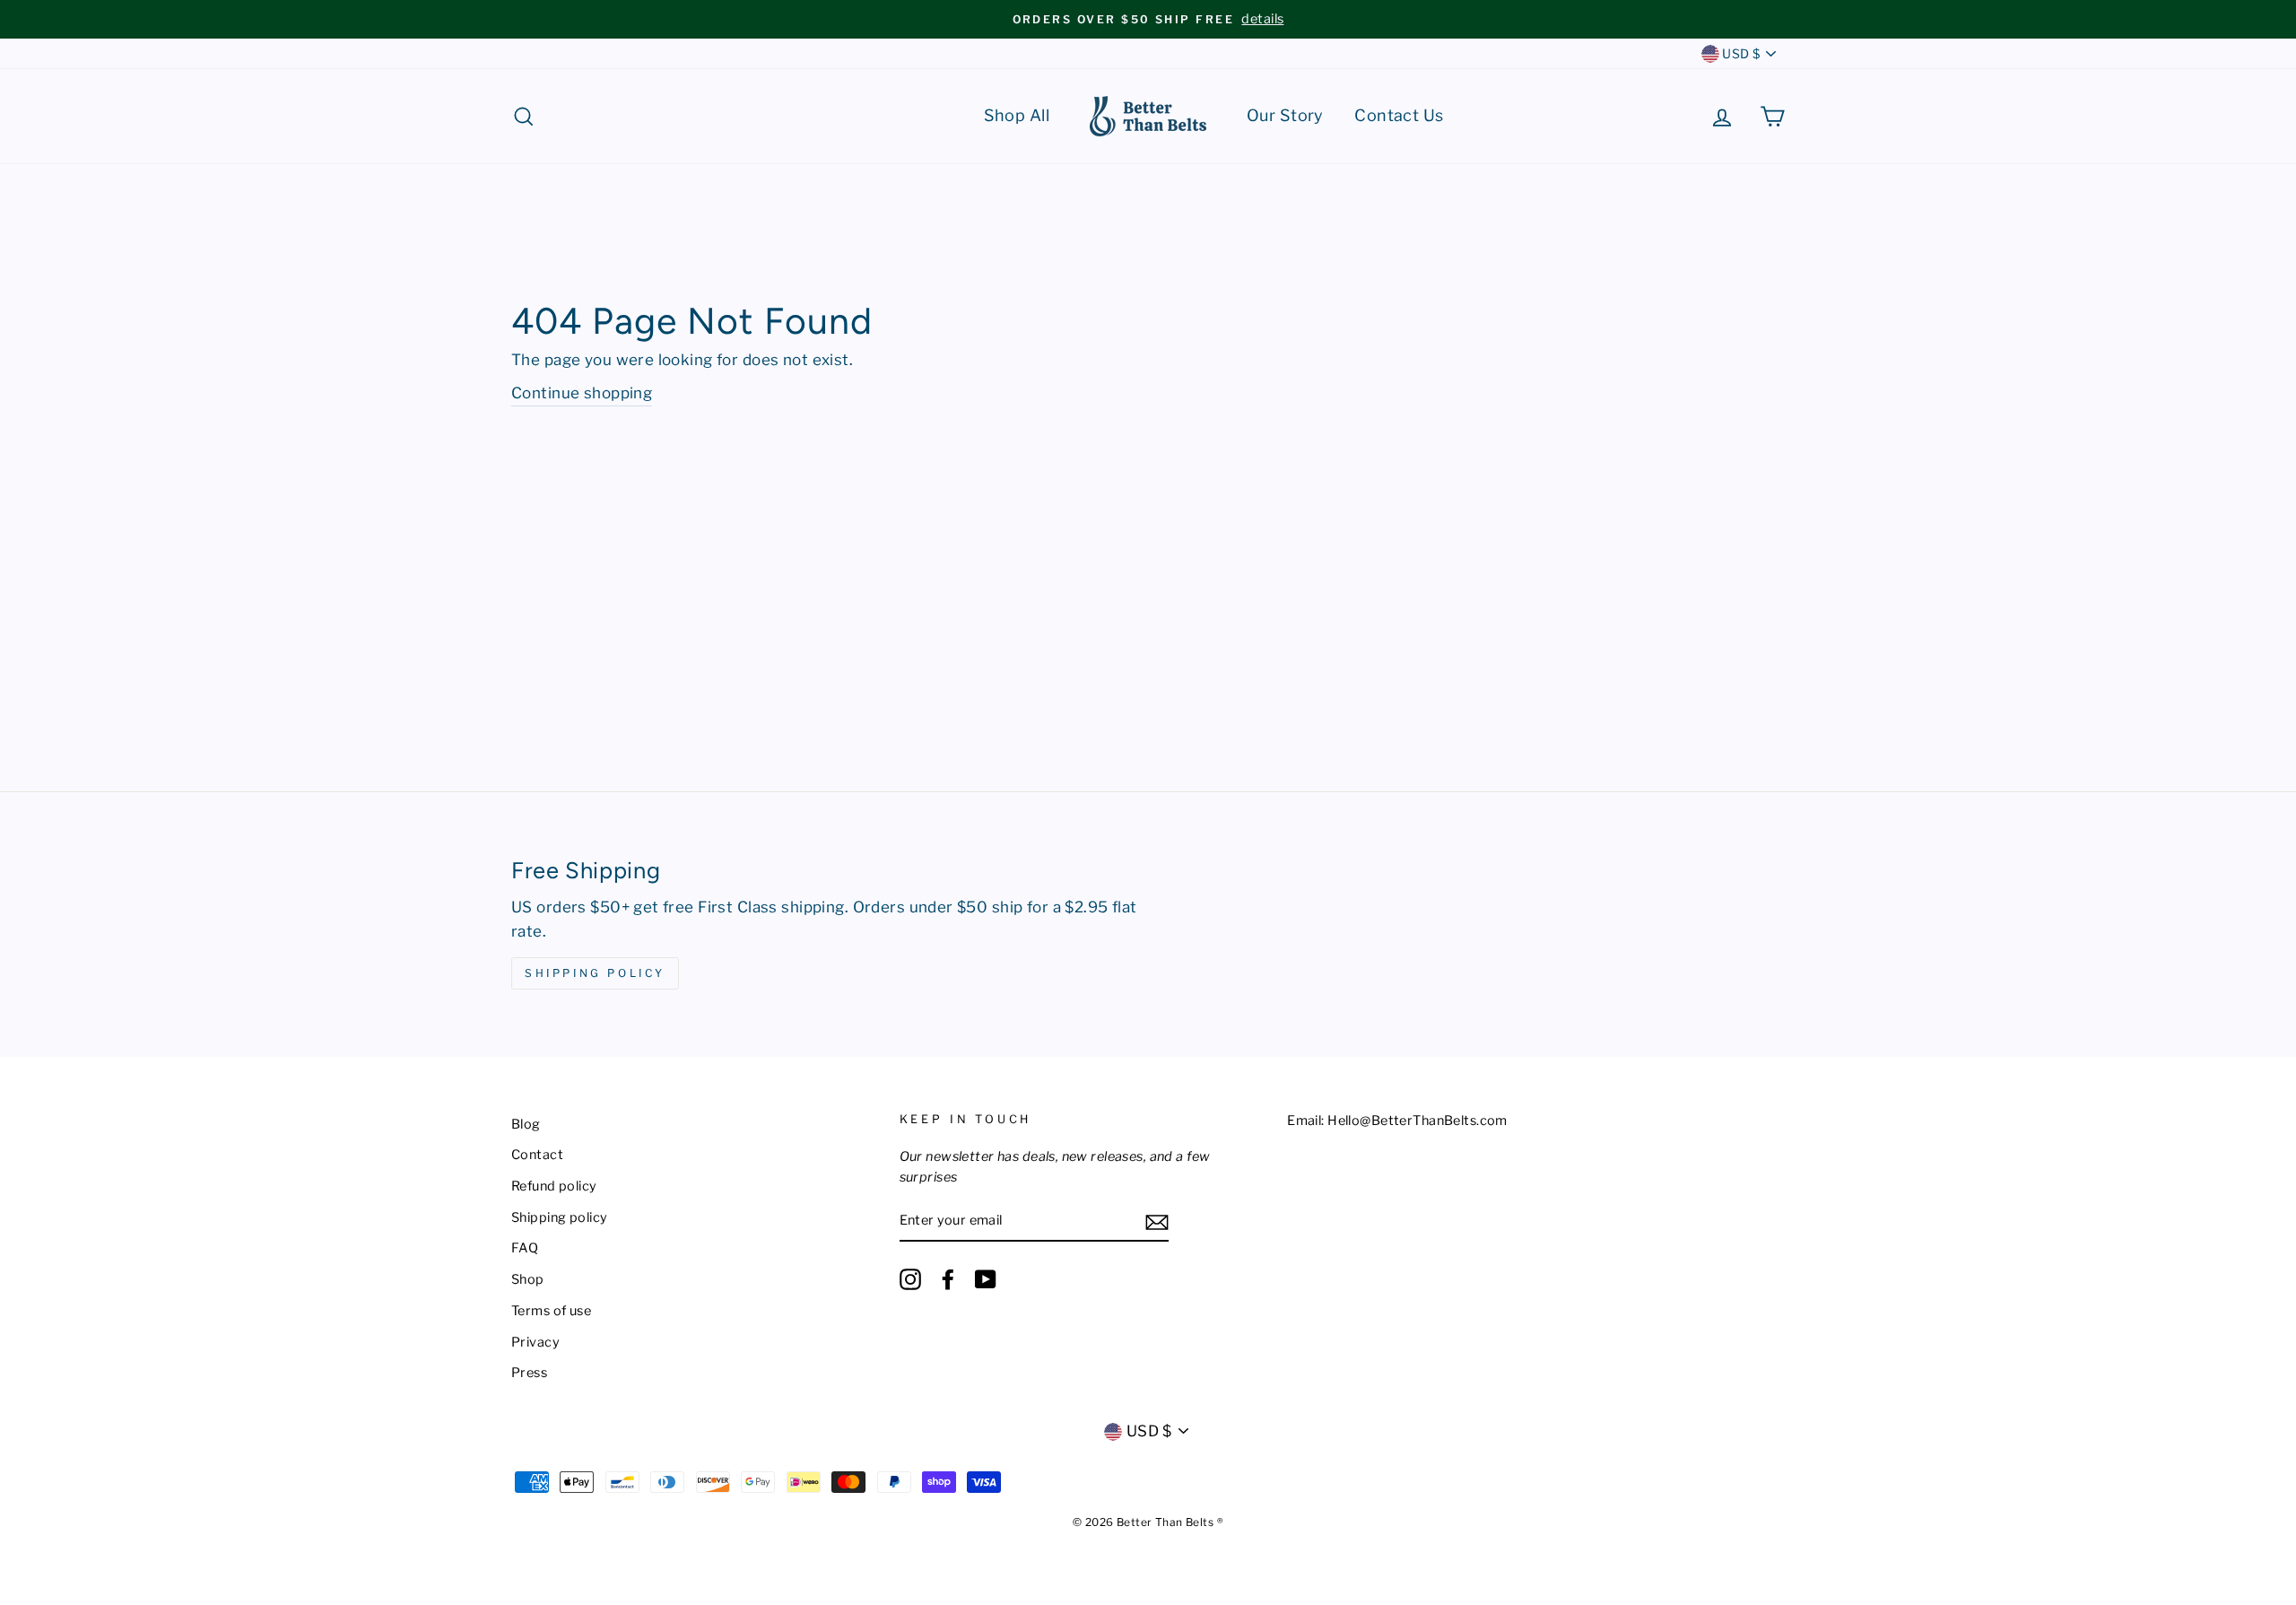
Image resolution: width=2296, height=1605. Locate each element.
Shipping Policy (595, 973)
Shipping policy (559, 1217)
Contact (537, 1155)
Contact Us (1399, 115)
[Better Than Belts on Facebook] (948, 1279)
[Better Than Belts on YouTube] (986, 1279)
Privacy (535, 1342)
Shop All (1017, 115)
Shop (528, 1279)
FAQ (525, 1248)
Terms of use (551, 1311)
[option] (1148, 19)
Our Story (1285, 115)
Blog (526, 1124)
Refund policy (554, 1186)
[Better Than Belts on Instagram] (910, 1279)
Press (529, 1373)
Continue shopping (582, 393)
